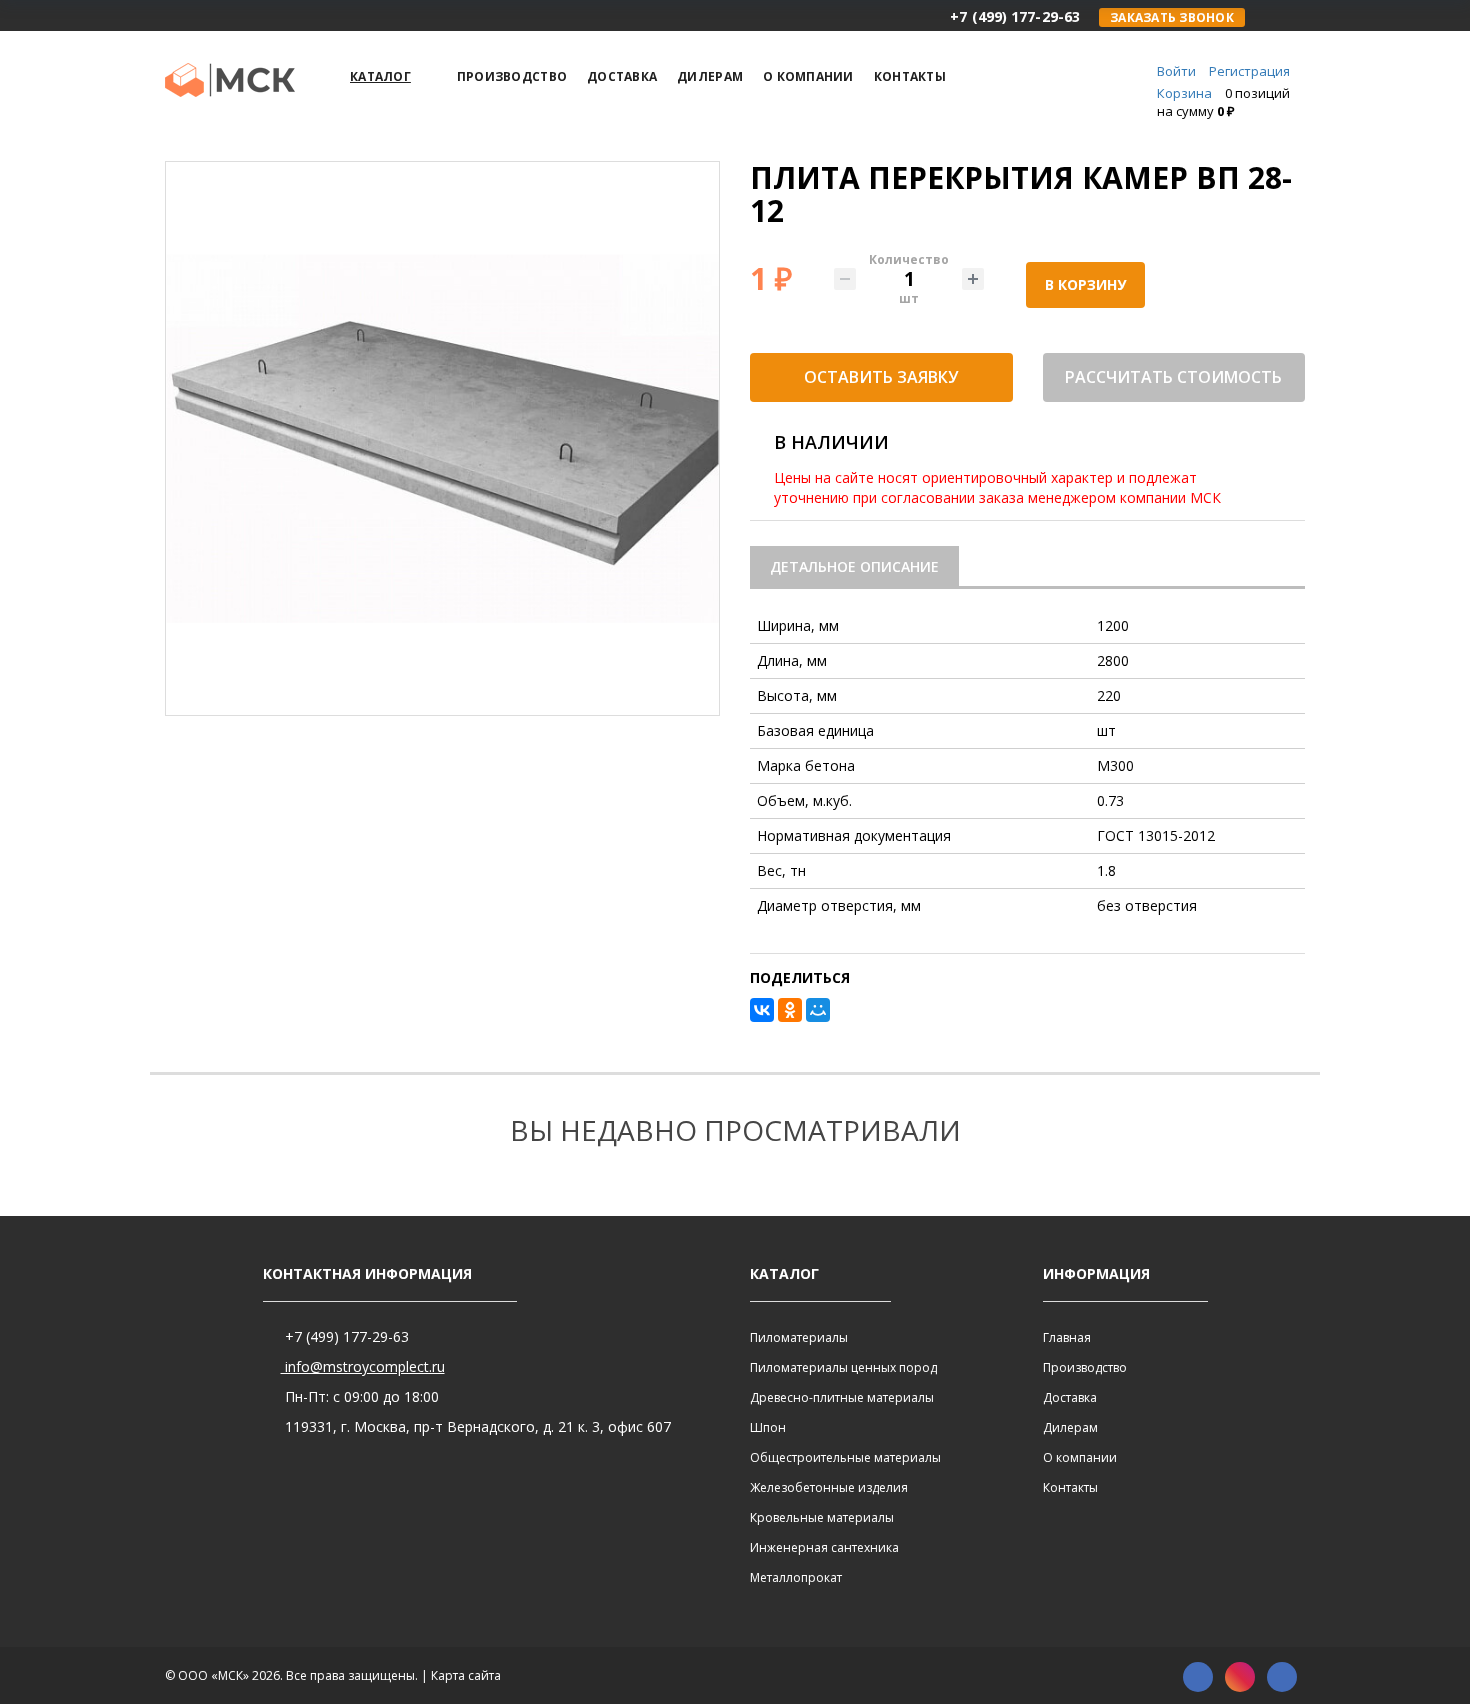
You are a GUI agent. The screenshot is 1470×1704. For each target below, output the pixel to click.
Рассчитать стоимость (1173, 377)
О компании (1080, 1457)
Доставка (1070, 1397)
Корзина (1184, 93)
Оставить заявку (881, 377)
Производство (1085, 1367)
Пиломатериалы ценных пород (843, 1367)
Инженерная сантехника (824, 1547)
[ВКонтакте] (762, 1010)
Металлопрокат (796, 1577)
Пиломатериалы (799, 1337)
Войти (1176, 71)
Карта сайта (466, 1675)
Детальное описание (854, 566)
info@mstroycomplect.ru (363, 1366)
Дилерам (1070, 1427)
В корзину (1085, 284)
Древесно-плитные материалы (842, 1397)
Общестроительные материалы (845, 1457)
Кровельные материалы (822, 1517)
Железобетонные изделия (829, 1487)
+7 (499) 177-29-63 (345, 1336)
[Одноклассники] (790, 1010)
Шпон (768, 1427)
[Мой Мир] (818, 1010)
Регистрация (1249, 71)
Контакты (1070, 1487)
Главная (1067, 1337)
